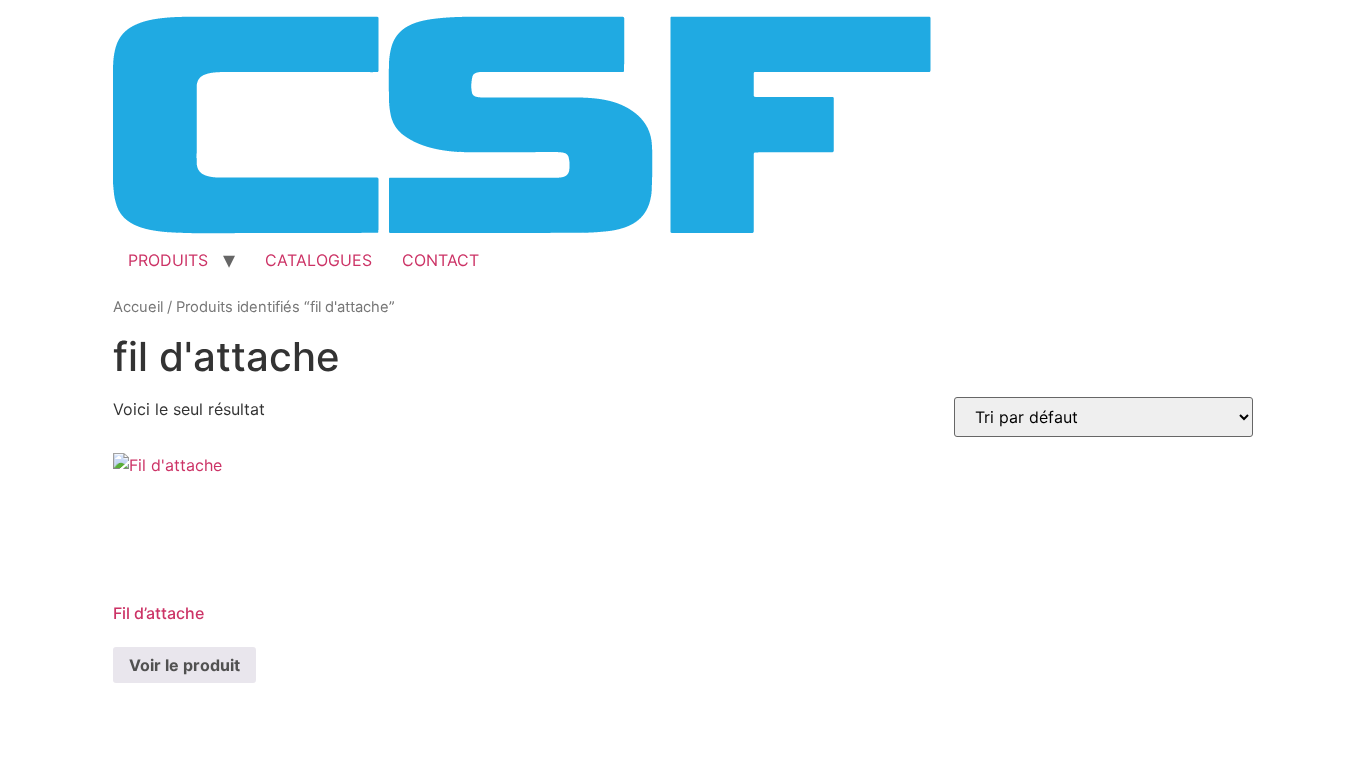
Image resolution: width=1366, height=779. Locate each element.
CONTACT (440, 260)
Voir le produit (184, 665)
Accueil (138, 307)
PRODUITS (168, 260)
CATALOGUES (318, 260)
